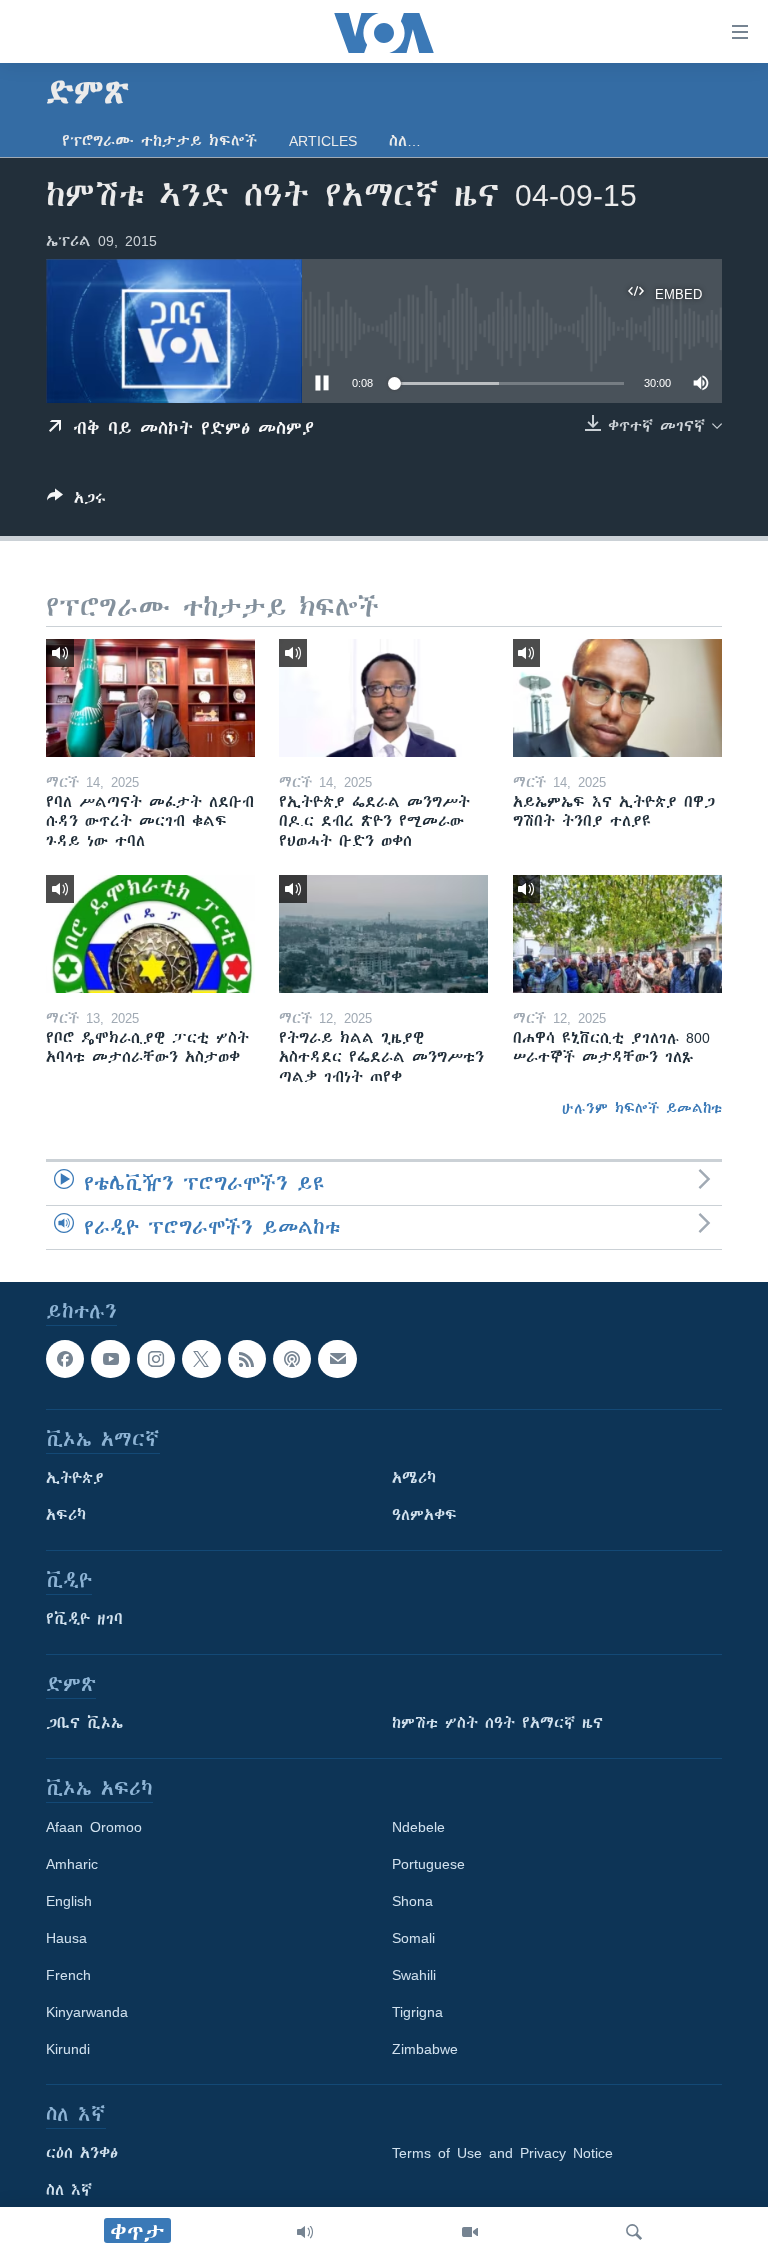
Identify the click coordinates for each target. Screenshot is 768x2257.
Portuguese (428, 1864)
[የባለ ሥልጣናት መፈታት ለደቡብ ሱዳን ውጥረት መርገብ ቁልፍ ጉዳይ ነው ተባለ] (150, 698)
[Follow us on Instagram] (156, 1359)
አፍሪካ (66, 1515)
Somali (413, 1938)
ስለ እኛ (69, 2190)
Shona (412, 1901)
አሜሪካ (414, 1478)
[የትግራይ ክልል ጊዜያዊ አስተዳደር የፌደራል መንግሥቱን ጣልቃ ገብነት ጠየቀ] (383, 934)
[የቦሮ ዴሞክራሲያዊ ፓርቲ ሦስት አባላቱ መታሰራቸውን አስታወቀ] (150, 934)
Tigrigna (417, 2012)
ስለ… (405, 141)
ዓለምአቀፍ (424, 1515)
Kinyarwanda (87, 2012)
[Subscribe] (337, 1359)
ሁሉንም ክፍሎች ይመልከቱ (642, 1108)
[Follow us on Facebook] (65, 1359)
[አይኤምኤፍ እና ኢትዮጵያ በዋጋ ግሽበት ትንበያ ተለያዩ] (617, 698)
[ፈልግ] (634, 2232)
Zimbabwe (425, 2049)
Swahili (414, 1975)
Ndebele (418, 1827)
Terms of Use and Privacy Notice (502, 2153)
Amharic (72, 1864)
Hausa (66, 1938)
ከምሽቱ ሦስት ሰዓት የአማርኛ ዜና (497, 1723)
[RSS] (247, 1359)
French (68, 1975)
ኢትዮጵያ (75, 1478)
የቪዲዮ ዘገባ (84, 1619)
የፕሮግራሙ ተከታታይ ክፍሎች (159, 141)
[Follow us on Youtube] (110, 1359)
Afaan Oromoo (94, 1827)
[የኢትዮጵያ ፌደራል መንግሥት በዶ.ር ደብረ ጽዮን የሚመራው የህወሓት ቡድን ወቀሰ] (383, 698)
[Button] (76, 501)
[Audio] (305, 2232)
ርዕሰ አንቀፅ (82, 2153)
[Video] (470, 2232)
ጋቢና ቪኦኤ (84, 1723)
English (69, 1901)
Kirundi (68, 2049)
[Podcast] (292, 1359)
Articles (323, 141)
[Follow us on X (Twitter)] (201, 1359)
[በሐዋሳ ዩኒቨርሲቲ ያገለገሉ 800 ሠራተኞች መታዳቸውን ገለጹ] (617, 934)
